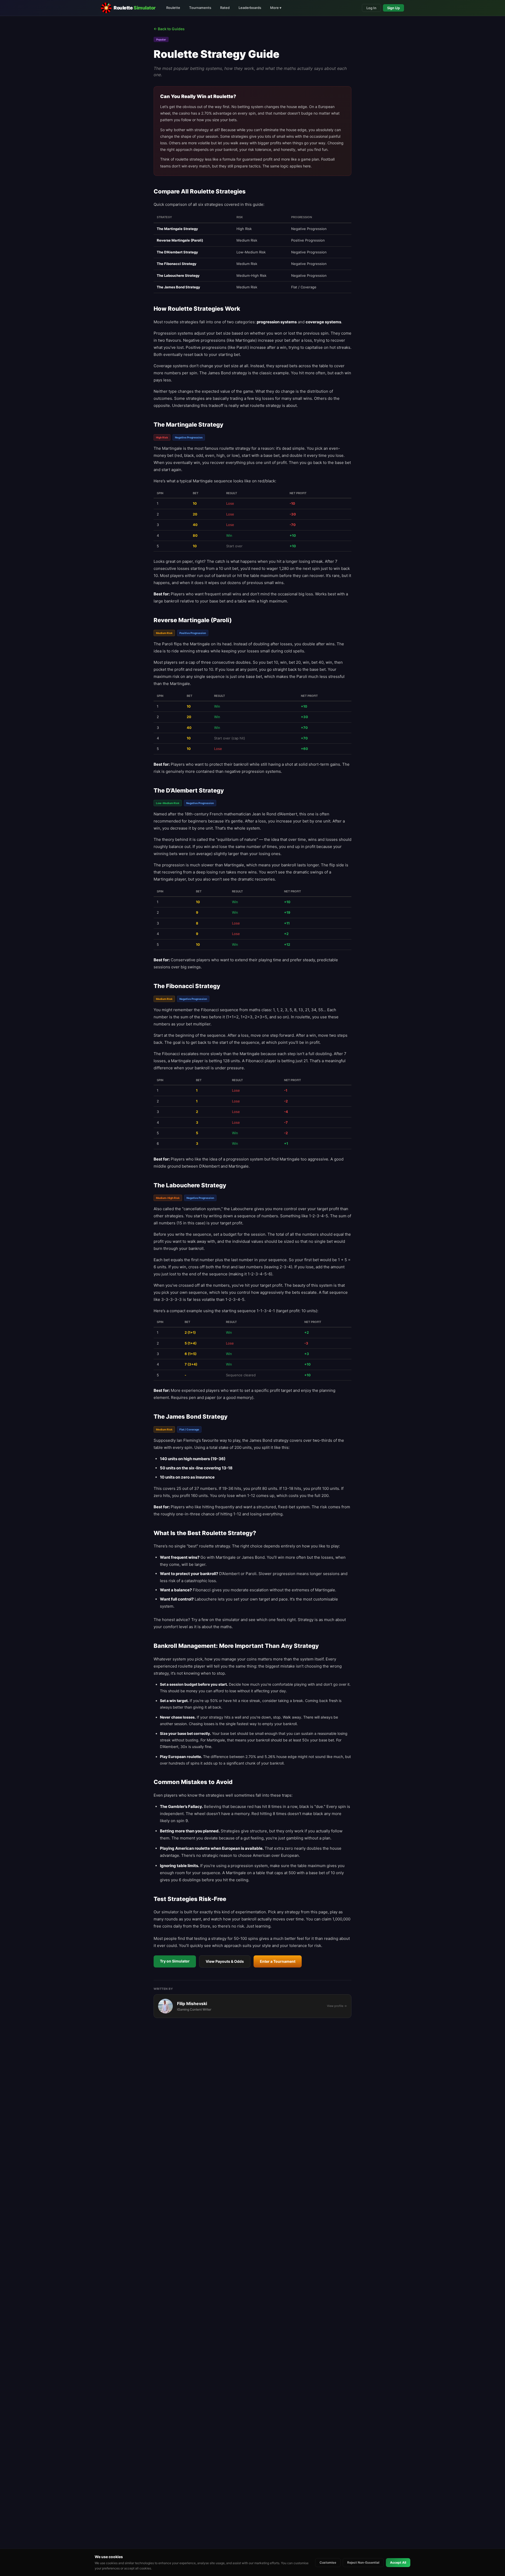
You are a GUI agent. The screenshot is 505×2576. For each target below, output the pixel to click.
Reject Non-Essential (363, 2562)
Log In (371, 8)
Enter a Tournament (278, 1961)
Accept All (398, 2562)
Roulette (173, 8)
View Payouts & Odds (225, 1961)
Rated (225, 8)
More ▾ (276, 8)
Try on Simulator (175, 1961)
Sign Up (393, 8)
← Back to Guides (169, 29)
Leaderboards (250, 8)
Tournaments (200, 8)
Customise (328, 2562)
